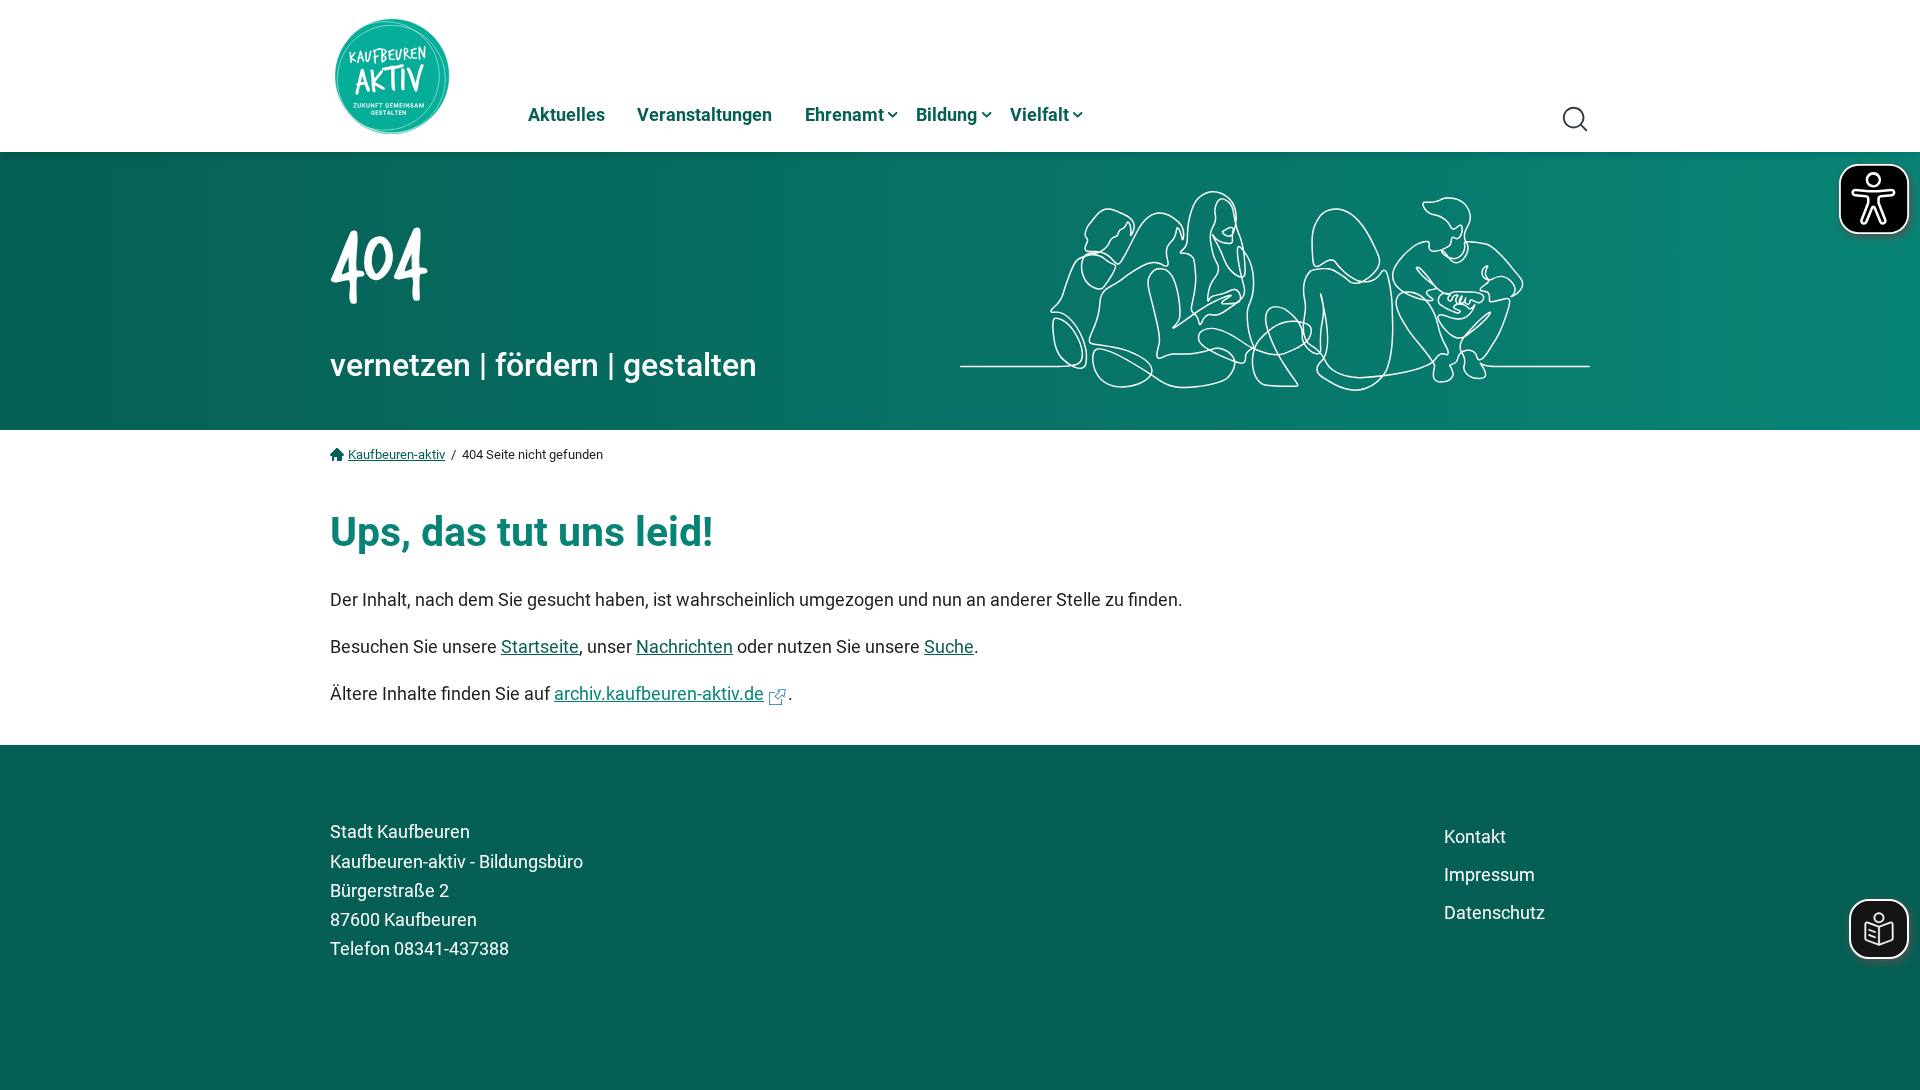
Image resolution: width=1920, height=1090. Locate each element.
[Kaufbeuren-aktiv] (420, 76)
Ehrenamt (844, 114)
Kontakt (1475, 836)
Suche (949, 646)
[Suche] (1575, 119)
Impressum (1489, 874)
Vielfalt (1039, 114)
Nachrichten (684, 646)
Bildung (946, 114)
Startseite (540, 646)
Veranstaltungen (704, 114)
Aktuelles (566, 114)
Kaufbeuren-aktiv (396, 454)
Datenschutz (1494, 912)
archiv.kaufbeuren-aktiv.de (659, 693)
